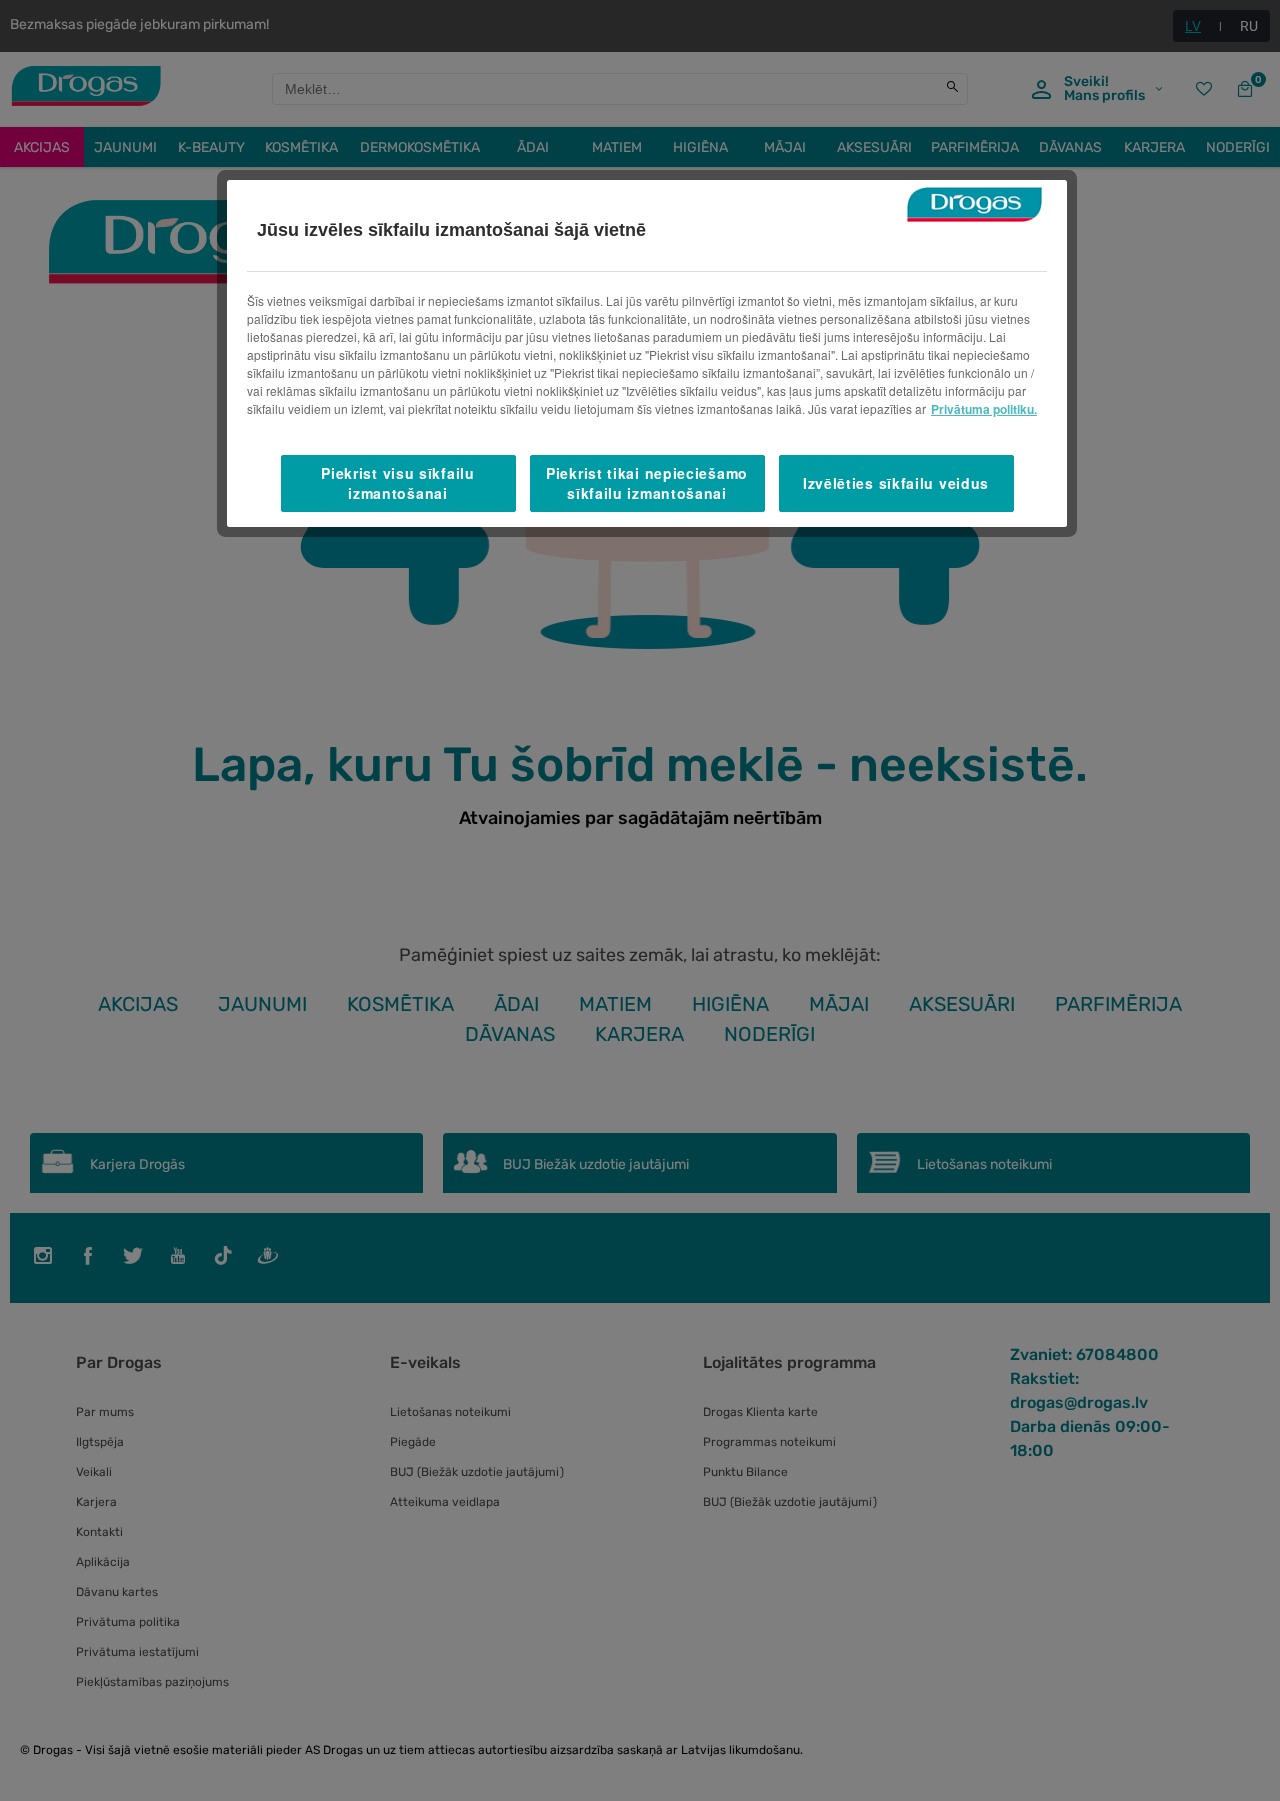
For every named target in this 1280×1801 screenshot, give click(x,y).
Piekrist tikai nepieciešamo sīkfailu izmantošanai (647, 483)
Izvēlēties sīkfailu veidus (896, 483)
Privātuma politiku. (984, 409)
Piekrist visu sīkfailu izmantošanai (397, 483)
